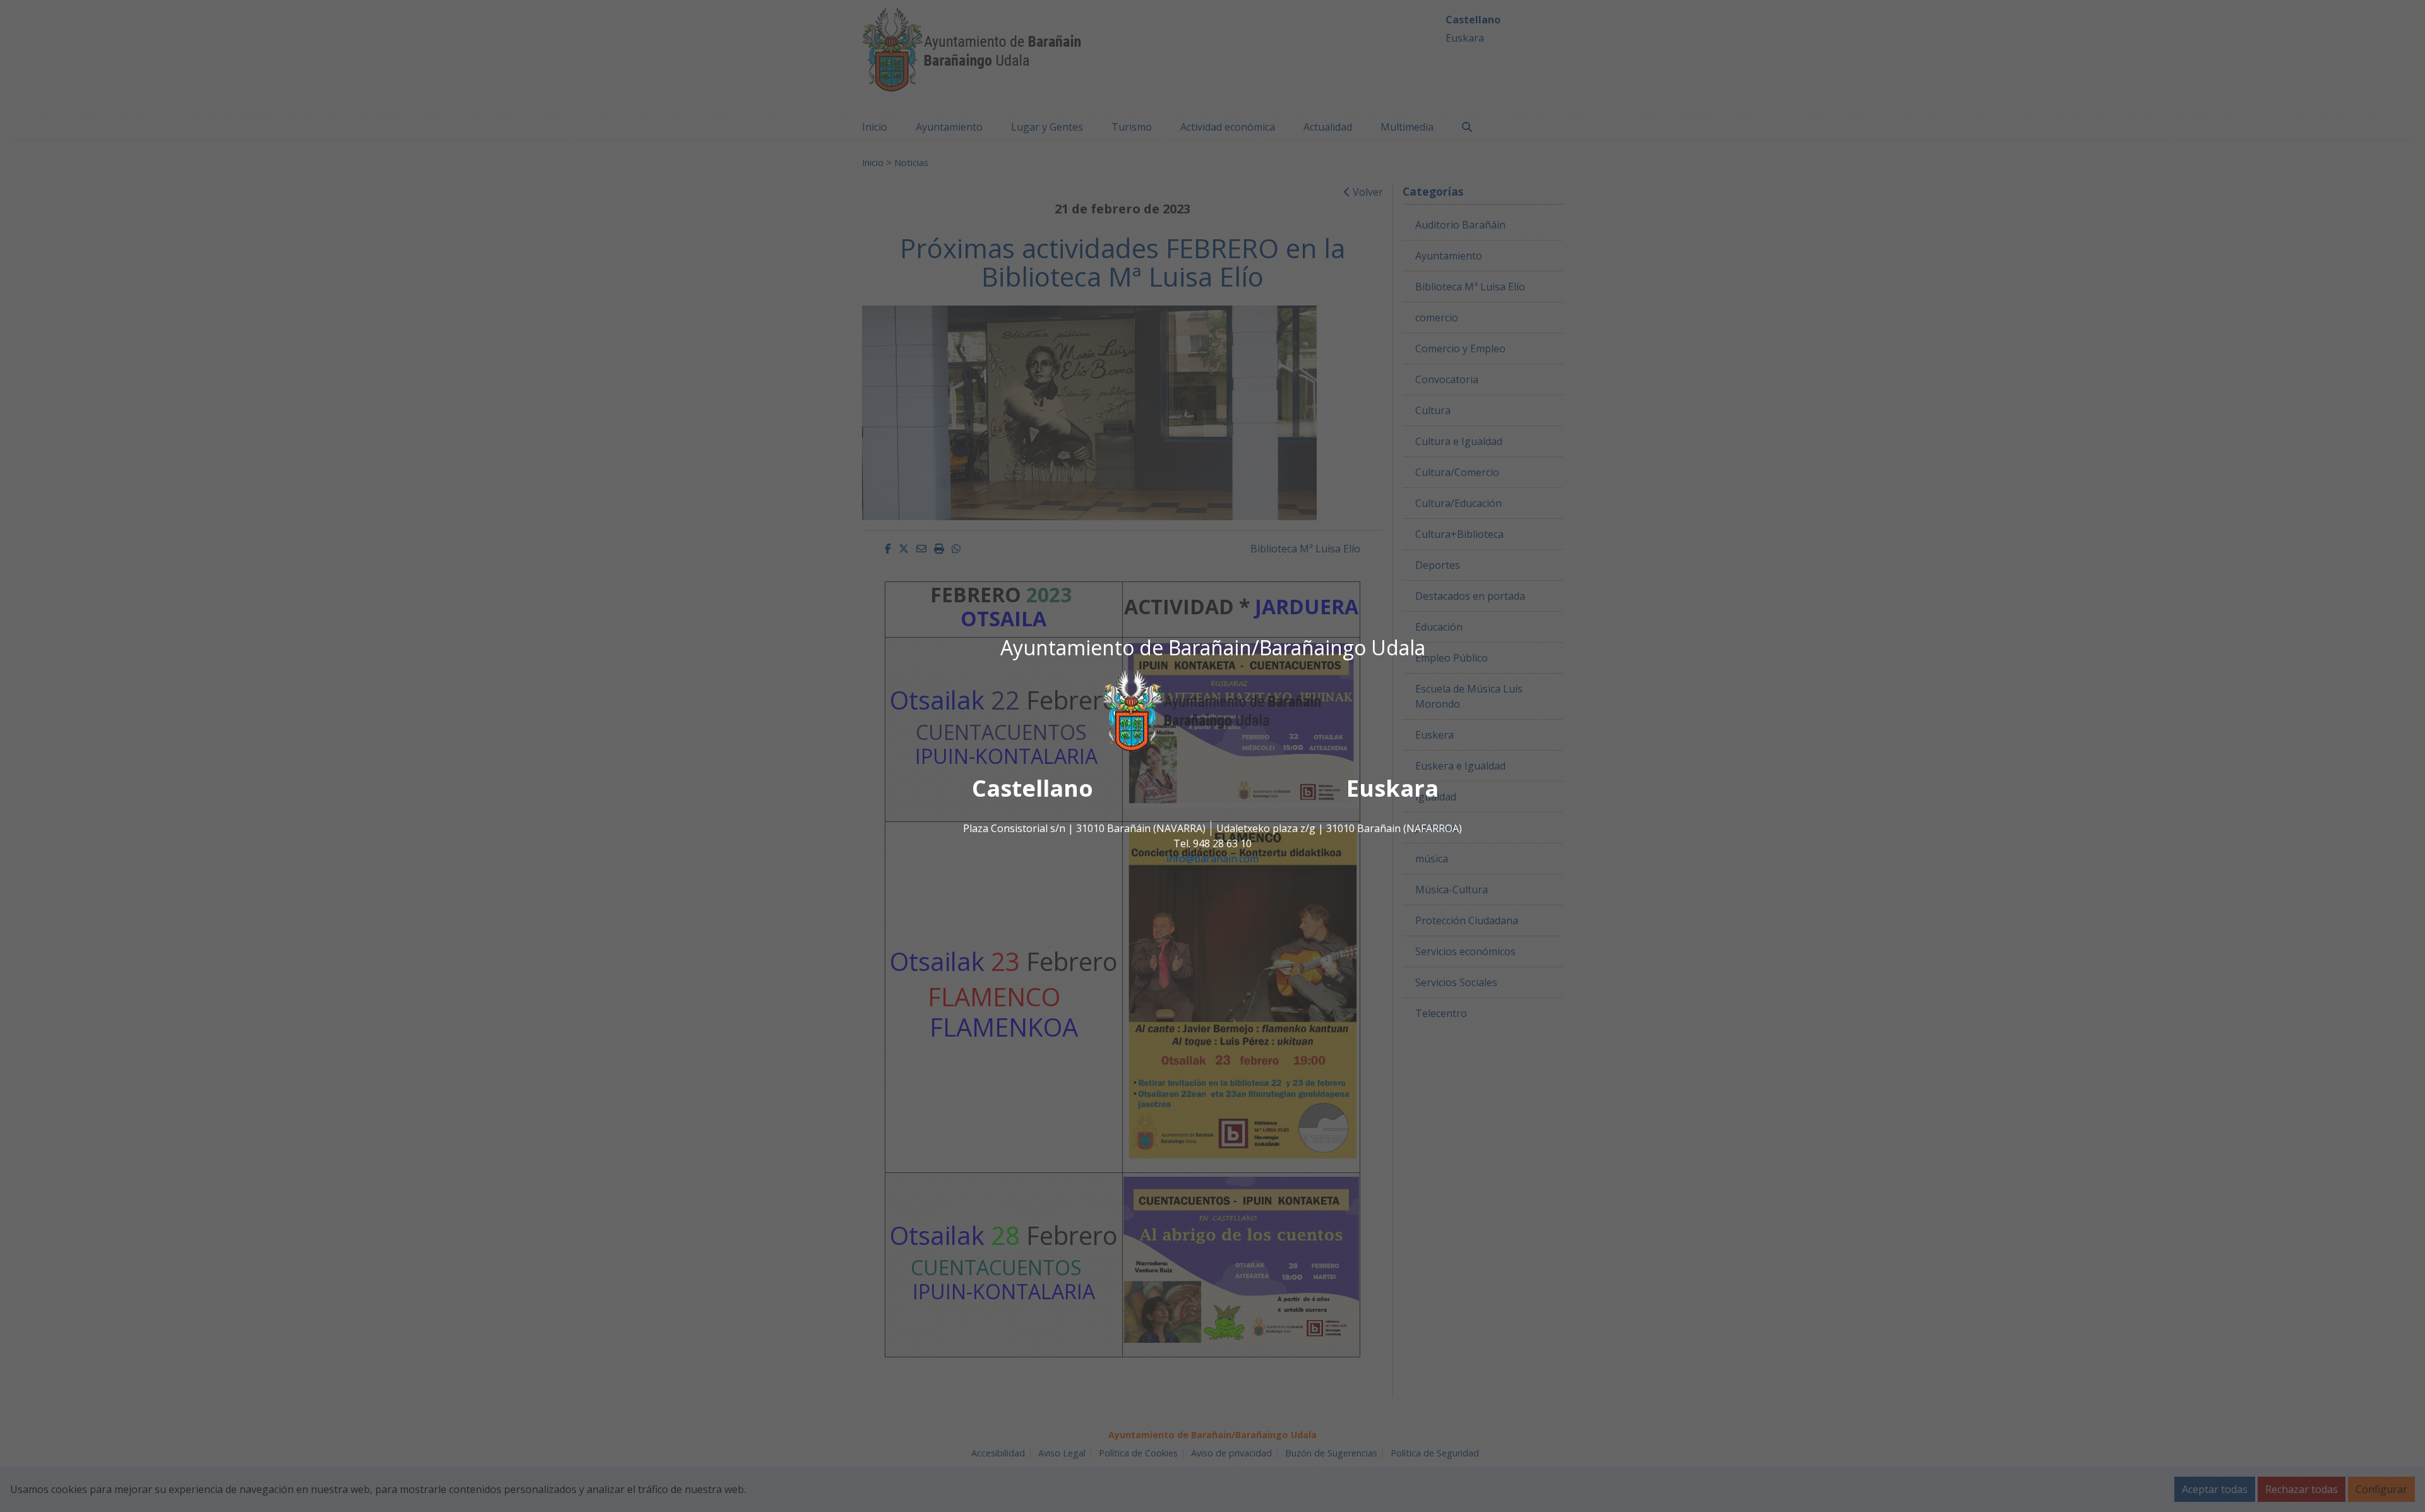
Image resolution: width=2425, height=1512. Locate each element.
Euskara (1392, 788)
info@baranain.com (1212, 859)
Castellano (1033, 788)
